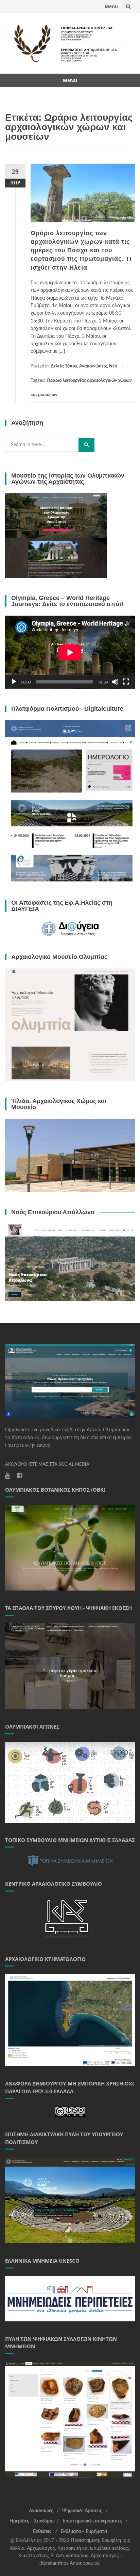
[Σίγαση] (115, 682)
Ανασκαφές (41, 2511)
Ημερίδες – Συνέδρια (32, 2521)
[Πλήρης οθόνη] (126, 682)
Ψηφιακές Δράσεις (82, 2511)
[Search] (86, 445)
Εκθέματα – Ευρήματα (84, 2532)
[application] (70, 652)
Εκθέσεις (42, 2532)
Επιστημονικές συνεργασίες (92, 2521)
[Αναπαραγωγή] (14, 682)
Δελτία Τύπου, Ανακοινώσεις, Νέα (84, 366)
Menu (111, 6)
